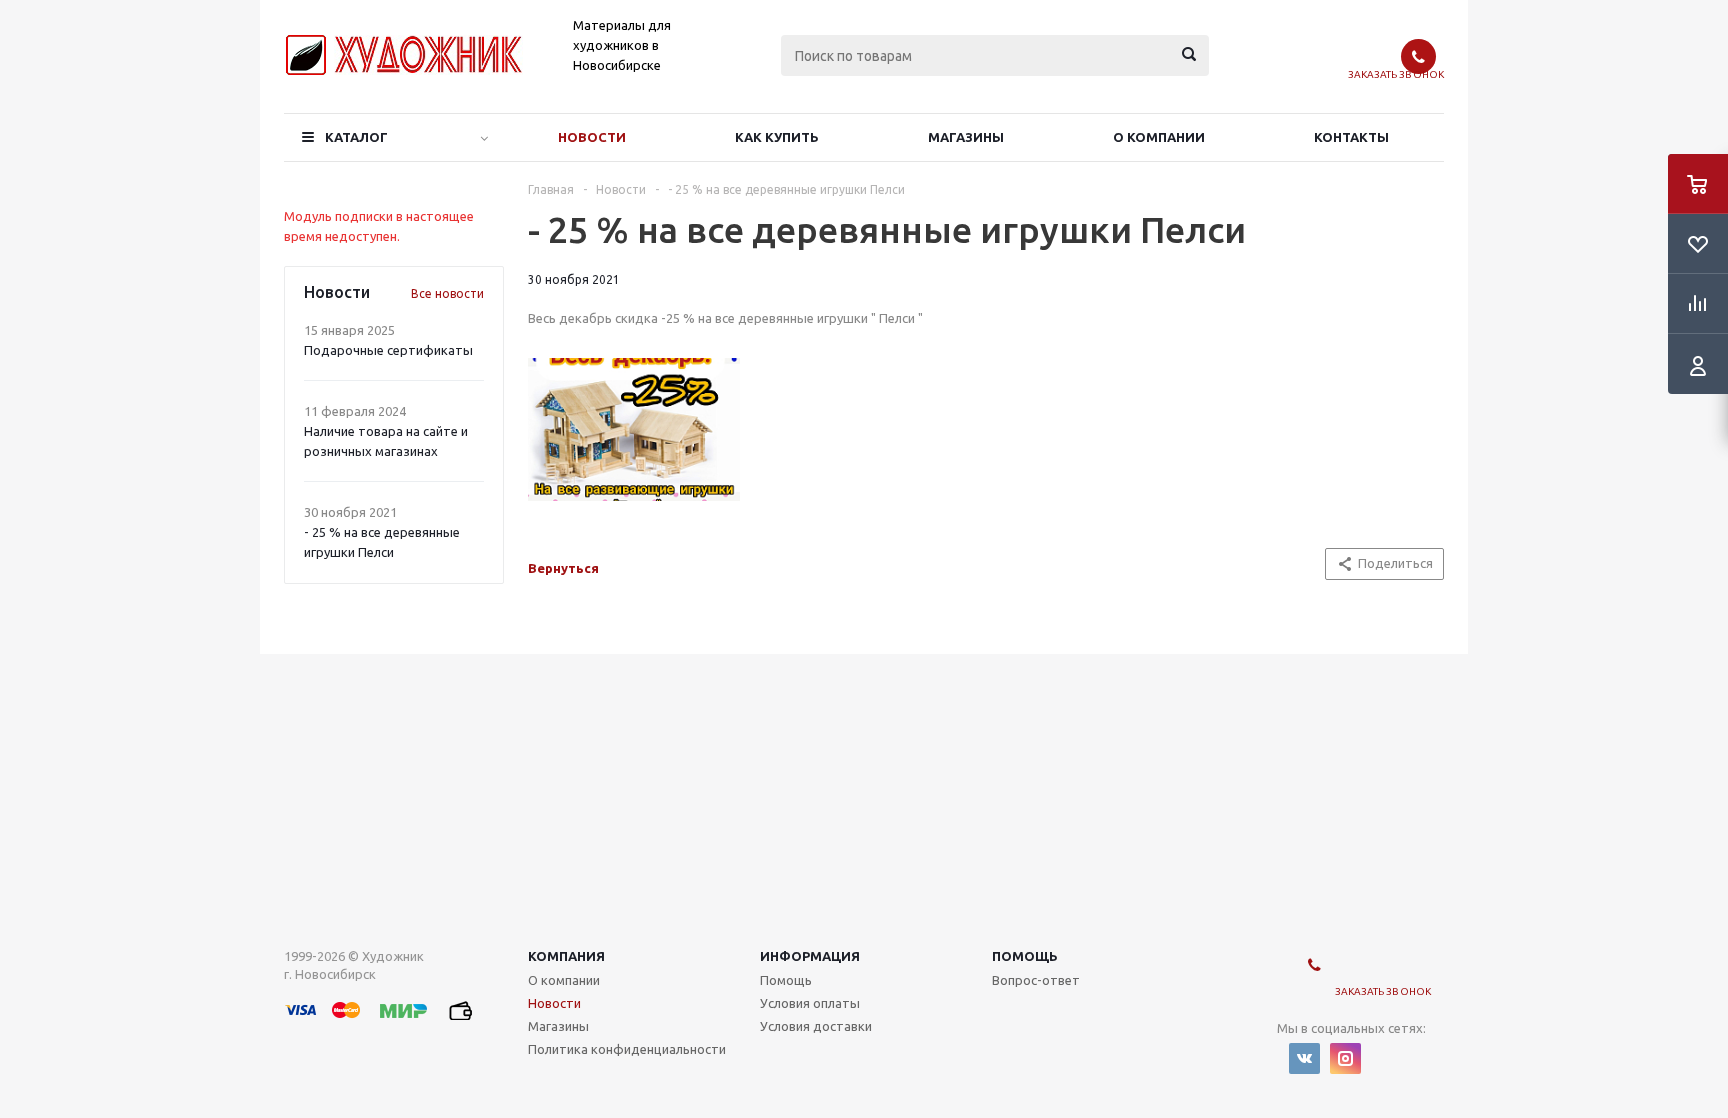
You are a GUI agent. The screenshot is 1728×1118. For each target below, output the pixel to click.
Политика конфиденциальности (627, 1049)
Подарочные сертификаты (388, 350)
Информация (810, 956)
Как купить (777, 137)
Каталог (356, 137)
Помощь (1025, 956)
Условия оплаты (810, 1003)
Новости (592, 137)
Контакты (1351, 137)
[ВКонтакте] (1304, 1058)
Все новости (447, 293)
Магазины (966, 137)
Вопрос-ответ (1036, 980)
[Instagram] (1345, 1058)
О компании (1159, 137)
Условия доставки (816, 1026)
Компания (566, 956)
